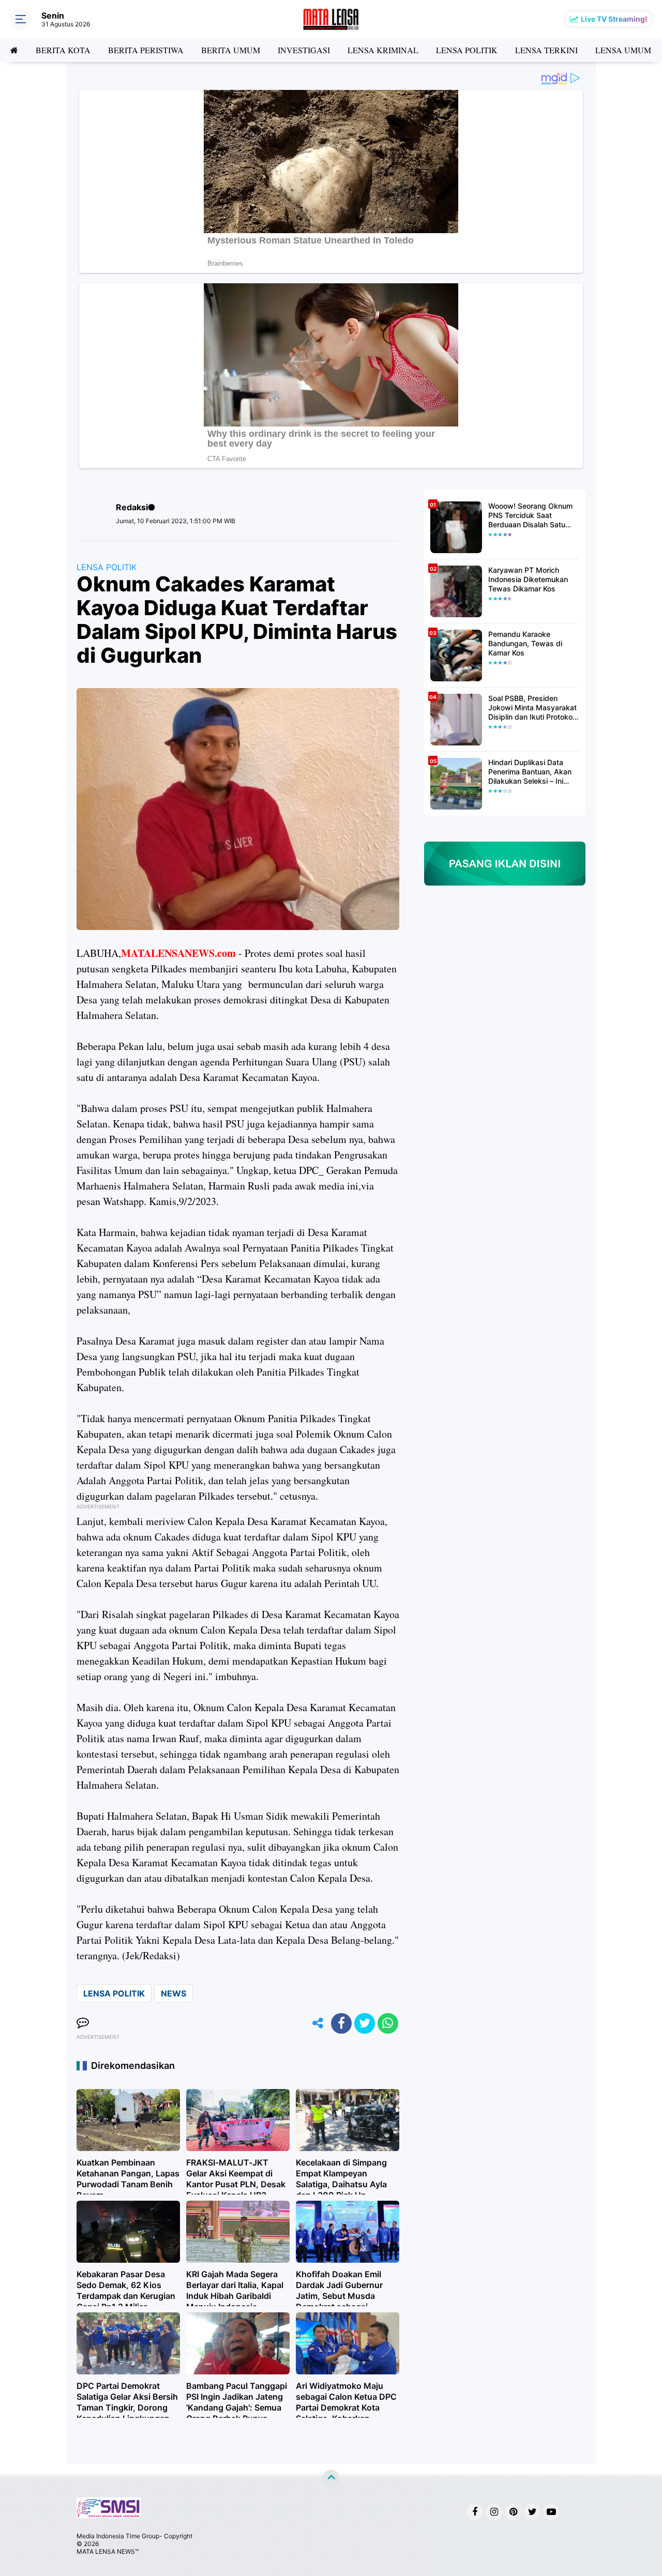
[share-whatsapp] (388, 2023)
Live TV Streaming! (614, 19)
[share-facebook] (341, 2023)
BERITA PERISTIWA (146, 50)
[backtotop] (331, 2479)
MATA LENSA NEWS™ (108, 2551)
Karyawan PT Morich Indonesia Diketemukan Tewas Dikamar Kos (528, 579)
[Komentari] (83, 2023)
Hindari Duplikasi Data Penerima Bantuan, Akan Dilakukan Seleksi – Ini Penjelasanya (530, 772)
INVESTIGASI (304, 50)
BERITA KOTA (63, 50)
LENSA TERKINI (546, 50)
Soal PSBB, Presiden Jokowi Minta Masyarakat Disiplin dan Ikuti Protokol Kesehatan (532, 708)
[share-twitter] (365, 2023)
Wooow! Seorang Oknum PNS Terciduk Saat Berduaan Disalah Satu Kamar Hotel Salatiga (530, 516)
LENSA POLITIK (467, 50)
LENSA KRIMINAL (383, 50)
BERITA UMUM (231, 50)
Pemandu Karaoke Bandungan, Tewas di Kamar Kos (525, 643)
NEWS (174, 1993)
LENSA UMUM (623, 50)
